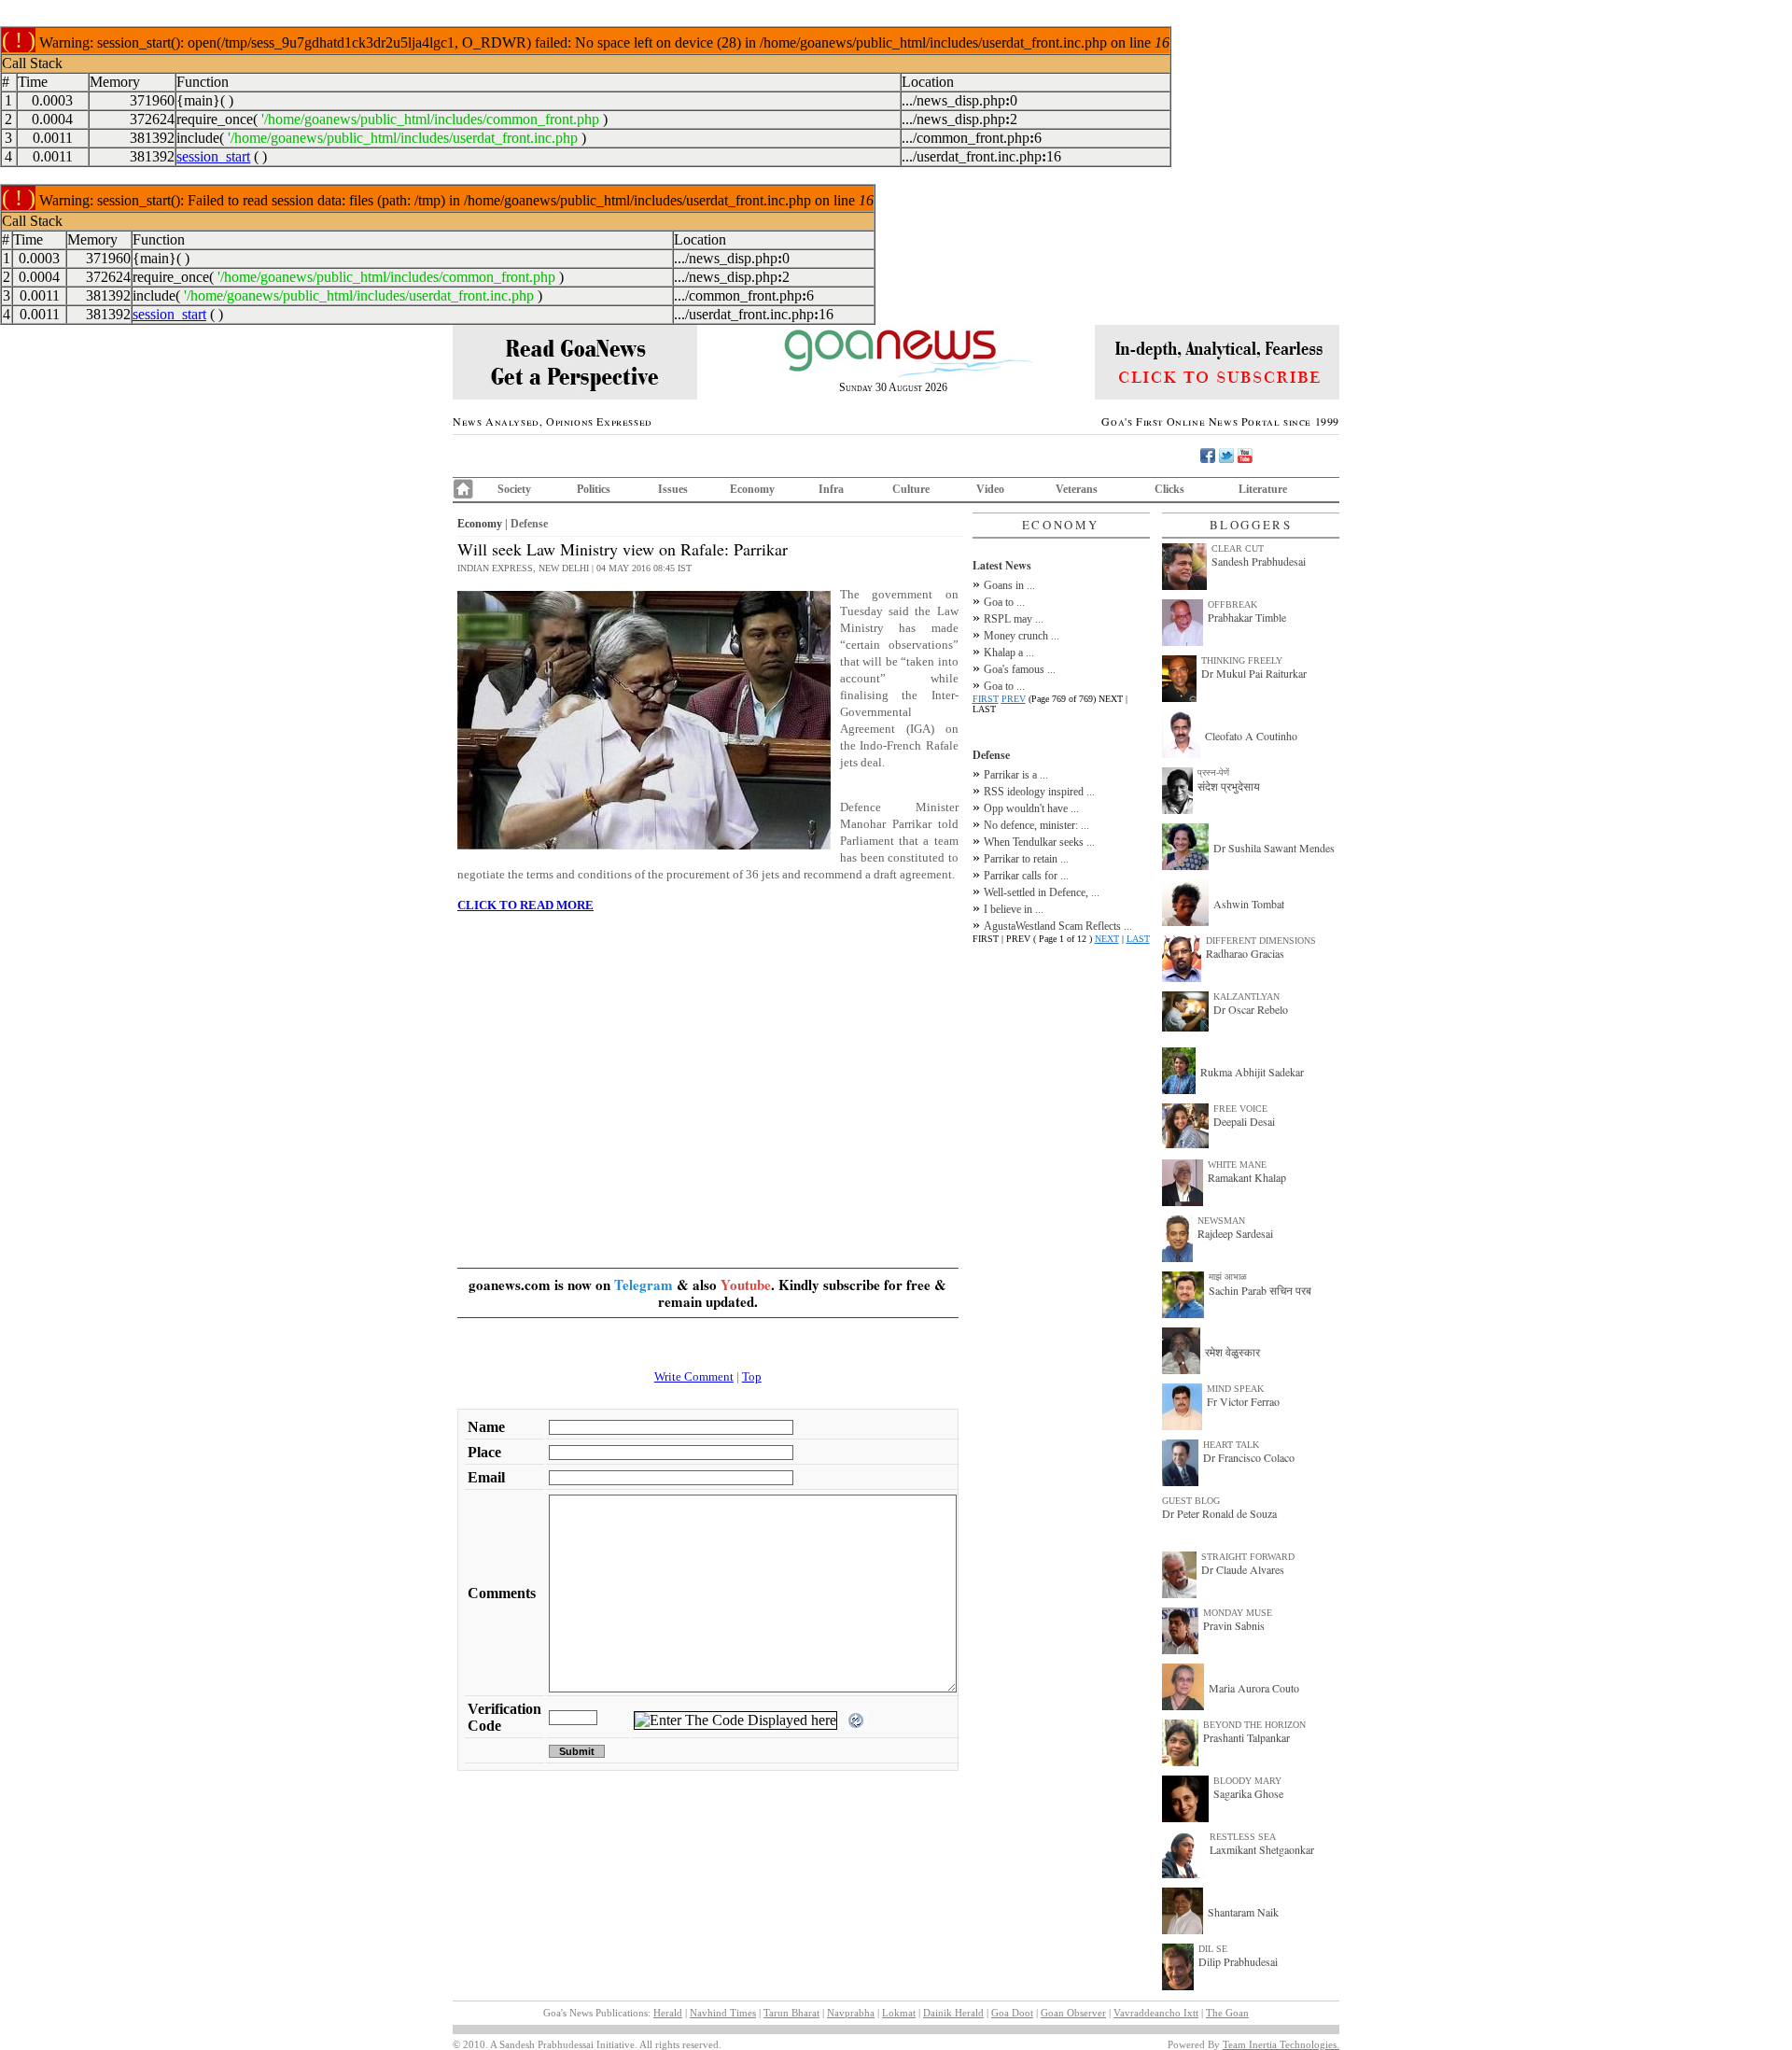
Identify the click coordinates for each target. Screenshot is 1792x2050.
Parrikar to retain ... (1026, 859)
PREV (1014, 699)
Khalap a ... (1009, 653)
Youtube (746, 1285)
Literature (1263, 489)
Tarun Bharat (791, 2013)
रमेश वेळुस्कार (1232, 1352)
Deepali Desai (1244, 1121)
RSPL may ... (1014, 619)
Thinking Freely (1242, 660)
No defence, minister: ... (1036, 825)
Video (990, 489)
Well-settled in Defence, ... (1042, 892)
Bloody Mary (1247, 1781)
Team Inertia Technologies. (1281, 2044)
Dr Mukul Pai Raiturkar (1254, 673)
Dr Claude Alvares (1243, 1569)
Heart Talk (1231, 1445)
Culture (911, 489)
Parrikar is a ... (1016, 775)
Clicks (1169, 489)
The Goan (1227, 2013)
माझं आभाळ (1228, 1277)
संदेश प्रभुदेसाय (1229, 786)
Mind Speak (1235, 1389)
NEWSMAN (1221, 1221)
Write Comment (694, 1376)
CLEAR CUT (1238, 548)
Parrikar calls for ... (1026, 876)
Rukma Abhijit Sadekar (1252, 1072)
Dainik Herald (953, 2013)
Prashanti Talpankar (1246, 1737)
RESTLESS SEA (1243, 1837)
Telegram (644, 1285)
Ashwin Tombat (1249, 904)
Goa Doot (1012, 2013)
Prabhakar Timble (1247, 617)
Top (752, 1376)
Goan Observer (1073, 2013)
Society (514, 489)
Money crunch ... (1022, 636)
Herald (668, 2013)
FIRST (986, 699)
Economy (752, 489)
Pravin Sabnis (1234, 1625)
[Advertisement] (708, 1075)
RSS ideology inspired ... (1039, 792)
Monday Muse (1238, 1613)
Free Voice (1240, 1109)
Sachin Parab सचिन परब (1260, 1290)
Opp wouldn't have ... (1031, 808)
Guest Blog (1191, 1501)
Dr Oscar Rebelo (1251, 1009)
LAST (1138, 939)
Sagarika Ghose (1248, 1793)
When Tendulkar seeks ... (1039, 842)
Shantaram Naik (1243, 1912)
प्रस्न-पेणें (1213, 772)
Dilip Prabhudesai (1238, 1961)
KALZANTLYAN (1246, 997)
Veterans (1077, 489)
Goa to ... (1004, 602)
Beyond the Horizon (1254, 1725)
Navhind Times (723, 2013)
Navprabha (851, 2013)
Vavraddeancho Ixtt (1156, 2013)
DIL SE (1213, 1949)
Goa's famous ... (1020, 669)
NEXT (1107, 939)
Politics (594, 489)
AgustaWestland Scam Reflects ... (1058, 926)
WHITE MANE (1237, 1165)
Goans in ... (1009, 585)
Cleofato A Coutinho (1251, 736)
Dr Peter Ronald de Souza (1219, 1513)
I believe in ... (1014, 909)
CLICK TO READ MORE (525, 905)
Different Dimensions (1261, 941)
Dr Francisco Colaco (1249, 1457)
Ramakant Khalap (1247, 1177)
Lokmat (899, 2013)
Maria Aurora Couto (1254, 1688)
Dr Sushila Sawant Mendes (1274, 848)
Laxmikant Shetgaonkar (1262, 1849)
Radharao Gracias (1245, 953)
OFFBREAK (1232, 604)
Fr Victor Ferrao (1243, 1401)
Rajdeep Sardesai (1235, 1233)
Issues (673, 489)
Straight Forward (1248, 1557)
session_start (213, 156)
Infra (831, 489)
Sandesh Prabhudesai (1259, 561)
